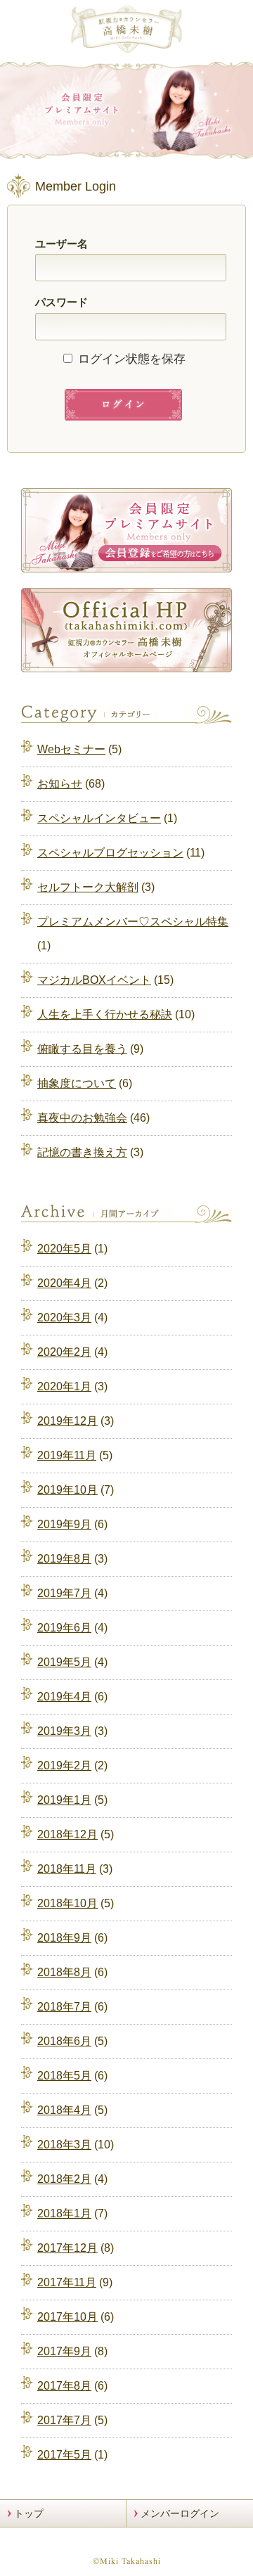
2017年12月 (67, 2248)
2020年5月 (64, 1249)
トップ (29, 2513)
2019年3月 (64, 1731)
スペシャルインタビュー (99, 818)
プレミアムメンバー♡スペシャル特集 (133, 922)
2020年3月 (64, 1318)
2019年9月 (64, 1524)
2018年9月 (64, 1938)
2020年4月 (64, 1283)
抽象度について (77, 1083)
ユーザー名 (61, 244)
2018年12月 (67, 1834)
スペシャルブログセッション (110, 853)
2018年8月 (64, 1972)
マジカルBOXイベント (94, 980)
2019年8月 (64, 1559)
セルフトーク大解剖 (88, 887)
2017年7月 (64, 2420)
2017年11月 (67, 2282)
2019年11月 (67, 1455)
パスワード (61, 302)
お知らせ (60, 784)
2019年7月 (64, 1593)
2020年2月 (64, 1352)
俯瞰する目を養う (82, 1049)
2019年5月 (64, 1662)
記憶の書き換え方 (82, 1152)
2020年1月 (64, 1386)
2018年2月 (64, 2179)
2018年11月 (67, 1869)
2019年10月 (67, 1490)
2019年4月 (64, 1697)
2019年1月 (64, 1800)
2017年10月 (67, 2317)
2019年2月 (64, 1766)
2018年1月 (64, 2213)
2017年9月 (64, 2351)
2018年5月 (64, 2076)
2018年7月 (64, 2007)
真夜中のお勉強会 (82, 1118)
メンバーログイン (180, 2513)
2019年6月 (64, 1628)
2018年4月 (64, 2110)
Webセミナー (71, 749)
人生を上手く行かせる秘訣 (105, 1014)
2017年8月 (64, 2386)
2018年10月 (67, 1903)
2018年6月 (64, 2041)
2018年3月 (64, 2145)
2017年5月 (64, 2455)
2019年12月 (67, 1421)
